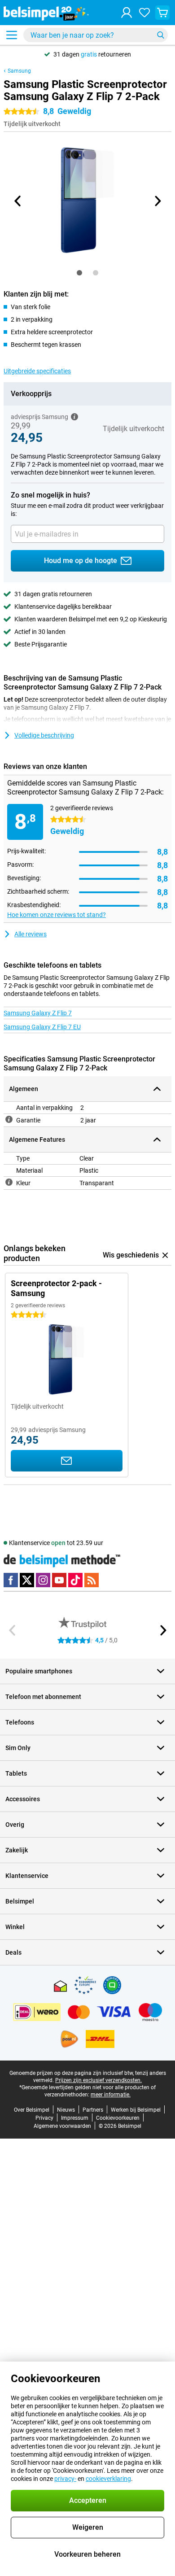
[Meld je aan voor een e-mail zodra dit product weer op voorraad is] (67, 1461)
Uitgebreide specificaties (37, 371)
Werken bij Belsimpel (136, 2110)
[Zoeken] (161, 35)
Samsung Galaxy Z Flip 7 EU (42, 1027)
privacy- (65, 2479)
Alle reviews (31, 934)
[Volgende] (157, 201)
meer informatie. (111, 2095)
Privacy (44, 2118)
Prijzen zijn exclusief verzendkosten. (98, 2080)
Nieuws (66, 2110)
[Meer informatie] (74, 417)
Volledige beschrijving (44, 735)
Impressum (75, 2118)
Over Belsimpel (32, 2110)
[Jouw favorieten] (144, 13)
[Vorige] (18, 201)
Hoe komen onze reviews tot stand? (57, 915)
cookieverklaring (108, 2479)
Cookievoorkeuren (118, 2118)
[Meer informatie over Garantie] (9, 1119)
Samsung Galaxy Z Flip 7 (38, 1013)
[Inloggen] (127, 13)
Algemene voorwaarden (62, 2126)
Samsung (19, 71)
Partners (93, 2110)
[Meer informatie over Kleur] (9, 1182)
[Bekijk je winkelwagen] (162, 13)
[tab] (79, 273)
